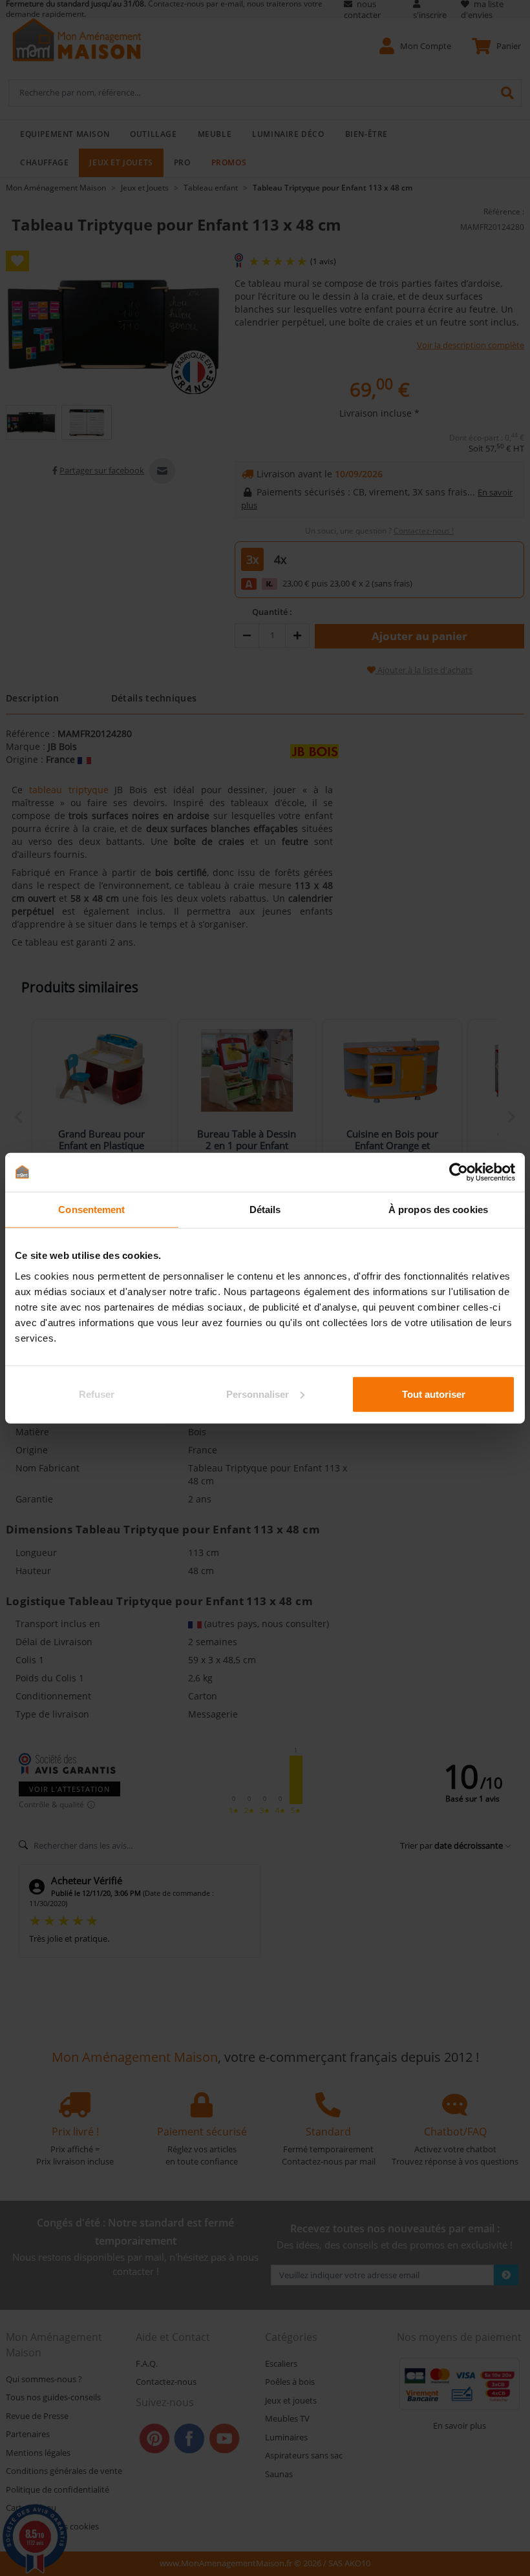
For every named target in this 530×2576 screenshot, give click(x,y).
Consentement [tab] (91, 1210)
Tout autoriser (434, 1394)
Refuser (97, 1394)
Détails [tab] (265, 1210)
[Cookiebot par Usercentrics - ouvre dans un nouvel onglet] (459, 1172)
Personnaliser (258, 1394)
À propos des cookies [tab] (438, 1210)
